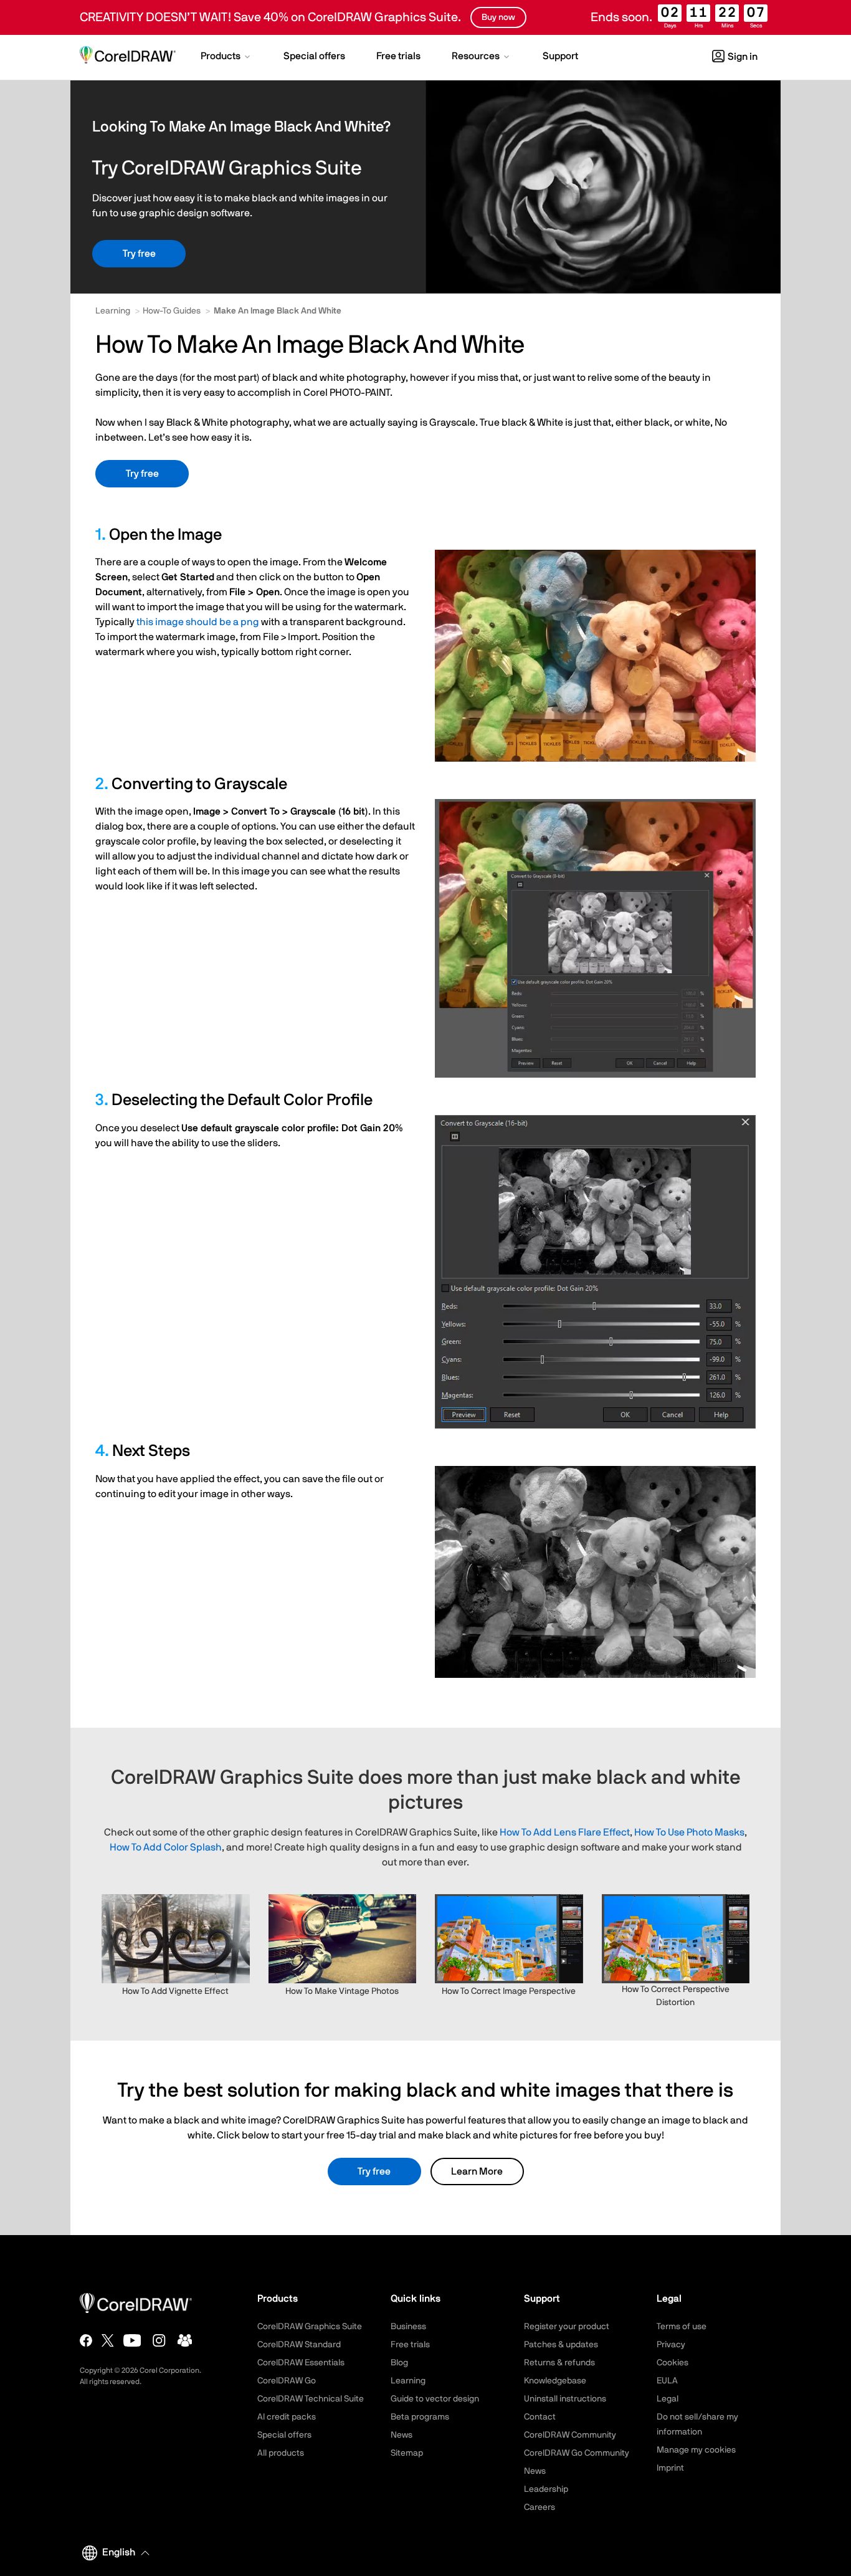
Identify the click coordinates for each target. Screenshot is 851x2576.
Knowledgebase (555, 2381)
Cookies (673, 2363)
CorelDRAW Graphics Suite (310, 2327)
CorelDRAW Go (287, 2381)
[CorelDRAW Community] (185, 2340)
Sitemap (407, 2453)
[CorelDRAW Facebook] (86, 2340)
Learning (113, 311)
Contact (540, 2417)
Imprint (670, 2468)
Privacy (671, 2345)
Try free (139, 254)
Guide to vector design (435, 2399)
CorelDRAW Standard (299, 2345)
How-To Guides (172, 311)
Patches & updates (561, 2345)
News (402, 2435)
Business (408, 2327)
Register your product (567, 2327)
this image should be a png (198, 622)
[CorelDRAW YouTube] (132, 2340)
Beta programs (420, 2417)
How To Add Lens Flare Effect (565, 1832)
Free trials (410, 2345)
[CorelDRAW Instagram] (159, 2340)
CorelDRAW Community (570, 2435)
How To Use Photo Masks (689, 1832)
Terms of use (682, 2327)
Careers (540, 2507)
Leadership (546, 2489)
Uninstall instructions (565, 2399)
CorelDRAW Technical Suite (311, 2399)
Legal (668, 2399)
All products (281, 2453)
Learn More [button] (477, 2171)
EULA (667, 2381)
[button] (226, 57)
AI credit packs (287, 2417)
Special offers (284, 2435)
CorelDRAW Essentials (301, 2363)
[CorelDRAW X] (108, 2340)
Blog (399, 2363)
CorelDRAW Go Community (577, 2453)
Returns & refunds (559, 2363)
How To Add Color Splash (166, 1847)
